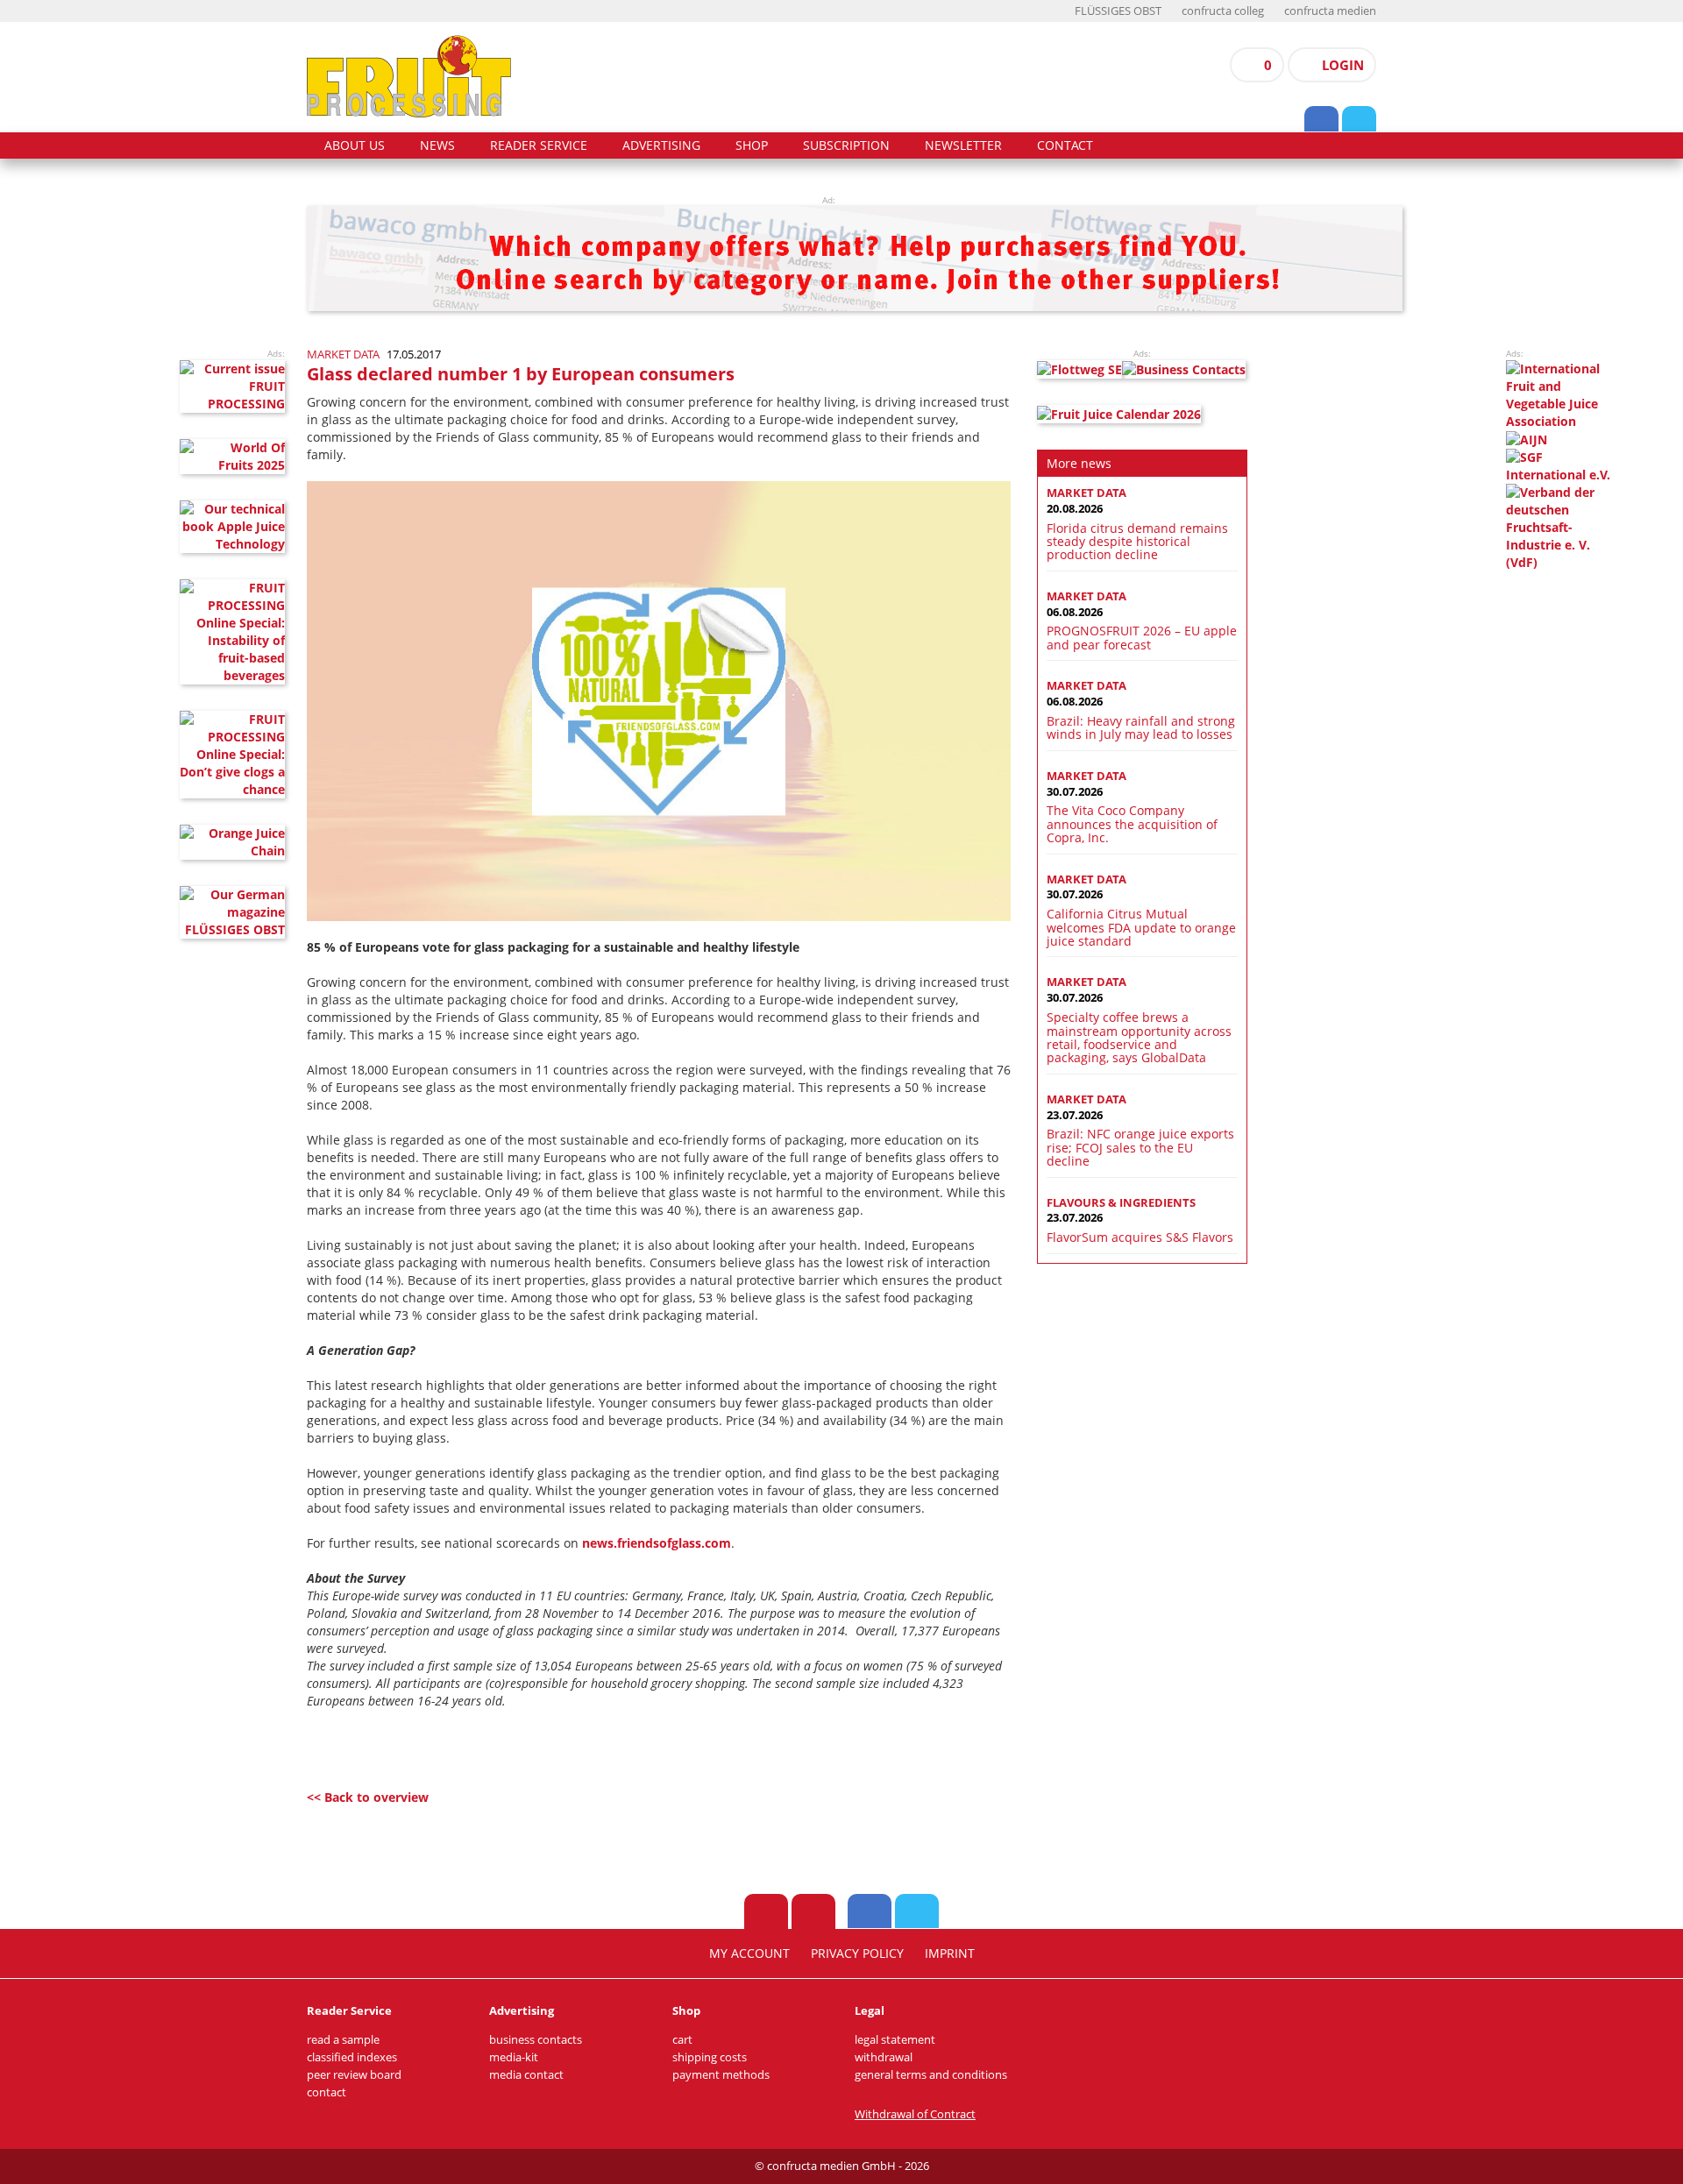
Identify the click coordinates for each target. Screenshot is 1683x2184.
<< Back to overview (368, 1797)
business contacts (536, 2040)
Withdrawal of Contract (915, 2114)
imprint (950, 1954)
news (437, 145)
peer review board (354, 2075)
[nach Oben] (766, 1911)
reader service (539, 145)
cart (682, 2040)
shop (752, 145)
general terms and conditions (931, 2075)
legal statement (895, 2040)
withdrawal (884, 2057)
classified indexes (352, 2057)
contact (1065, 145)
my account (749, 1954)
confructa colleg (1223, 11)
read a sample (343, 2040)
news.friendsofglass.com (657, 1543)
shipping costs (710, 2057)
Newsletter (963, 145)
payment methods (721, 2075)
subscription (846, 145)
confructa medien (1330, 11)
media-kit (514, 2057)
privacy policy (857, 1954)
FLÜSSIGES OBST (1118, 11)
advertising (661, 145)
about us (355, 145)
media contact (526, 2075)
